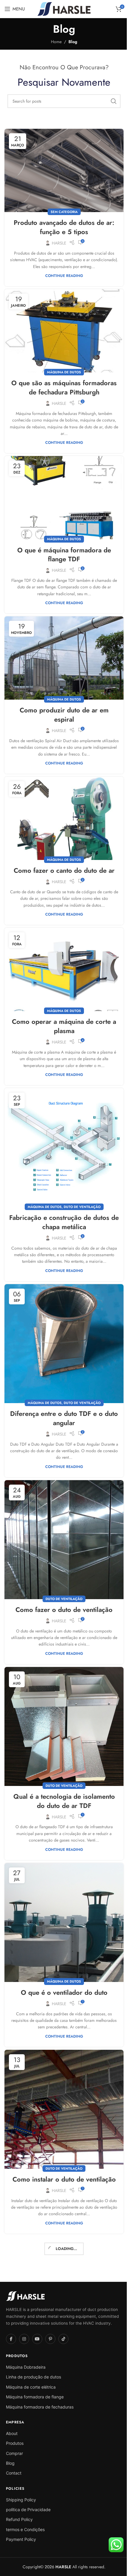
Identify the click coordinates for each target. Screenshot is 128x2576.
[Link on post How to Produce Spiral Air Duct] (62, 647)
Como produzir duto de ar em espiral (62, 702)
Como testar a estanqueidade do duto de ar (62, 2321)
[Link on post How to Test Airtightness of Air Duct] (62, 2248)
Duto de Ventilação (80, 1184)
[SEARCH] (109, 101)
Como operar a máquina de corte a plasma (62, 1007)
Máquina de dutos (62, 366)
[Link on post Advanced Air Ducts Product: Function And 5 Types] (62, 169)
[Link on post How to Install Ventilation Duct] (62, 2066)
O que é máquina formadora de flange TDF (62, 545)
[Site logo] (62, 8)
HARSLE (57, 240)
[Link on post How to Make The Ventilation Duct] (62, 1510)
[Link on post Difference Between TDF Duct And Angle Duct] (62, 1318)
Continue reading (62, 273)
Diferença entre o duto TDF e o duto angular (62, 1390)
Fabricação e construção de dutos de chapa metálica (62, 1199)
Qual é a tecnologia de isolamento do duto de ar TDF (62, 1764)
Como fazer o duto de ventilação (62, 1577)
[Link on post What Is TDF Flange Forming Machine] (62, 490)
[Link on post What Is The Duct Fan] (62, 1884)
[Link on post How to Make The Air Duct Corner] (62, 804)
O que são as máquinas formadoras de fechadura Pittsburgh (62, 381)
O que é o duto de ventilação (62, 2508)
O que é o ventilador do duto (62, 1951)
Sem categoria (62, 209)
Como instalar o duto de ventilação (62, 2134)
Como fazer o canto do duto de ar (62, 855)
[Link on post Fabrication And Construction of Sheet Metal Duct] (62, 1127)
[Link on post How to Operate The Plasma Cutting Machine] (62, 952)
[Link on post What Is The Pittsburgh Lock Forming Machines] (62, 326)
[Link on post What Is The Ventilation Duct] (62, 2440)
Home (54, 42)
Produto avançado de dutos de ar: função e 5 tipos (62, 224)
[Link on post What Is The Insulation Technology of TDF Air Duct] (62, 1692)
